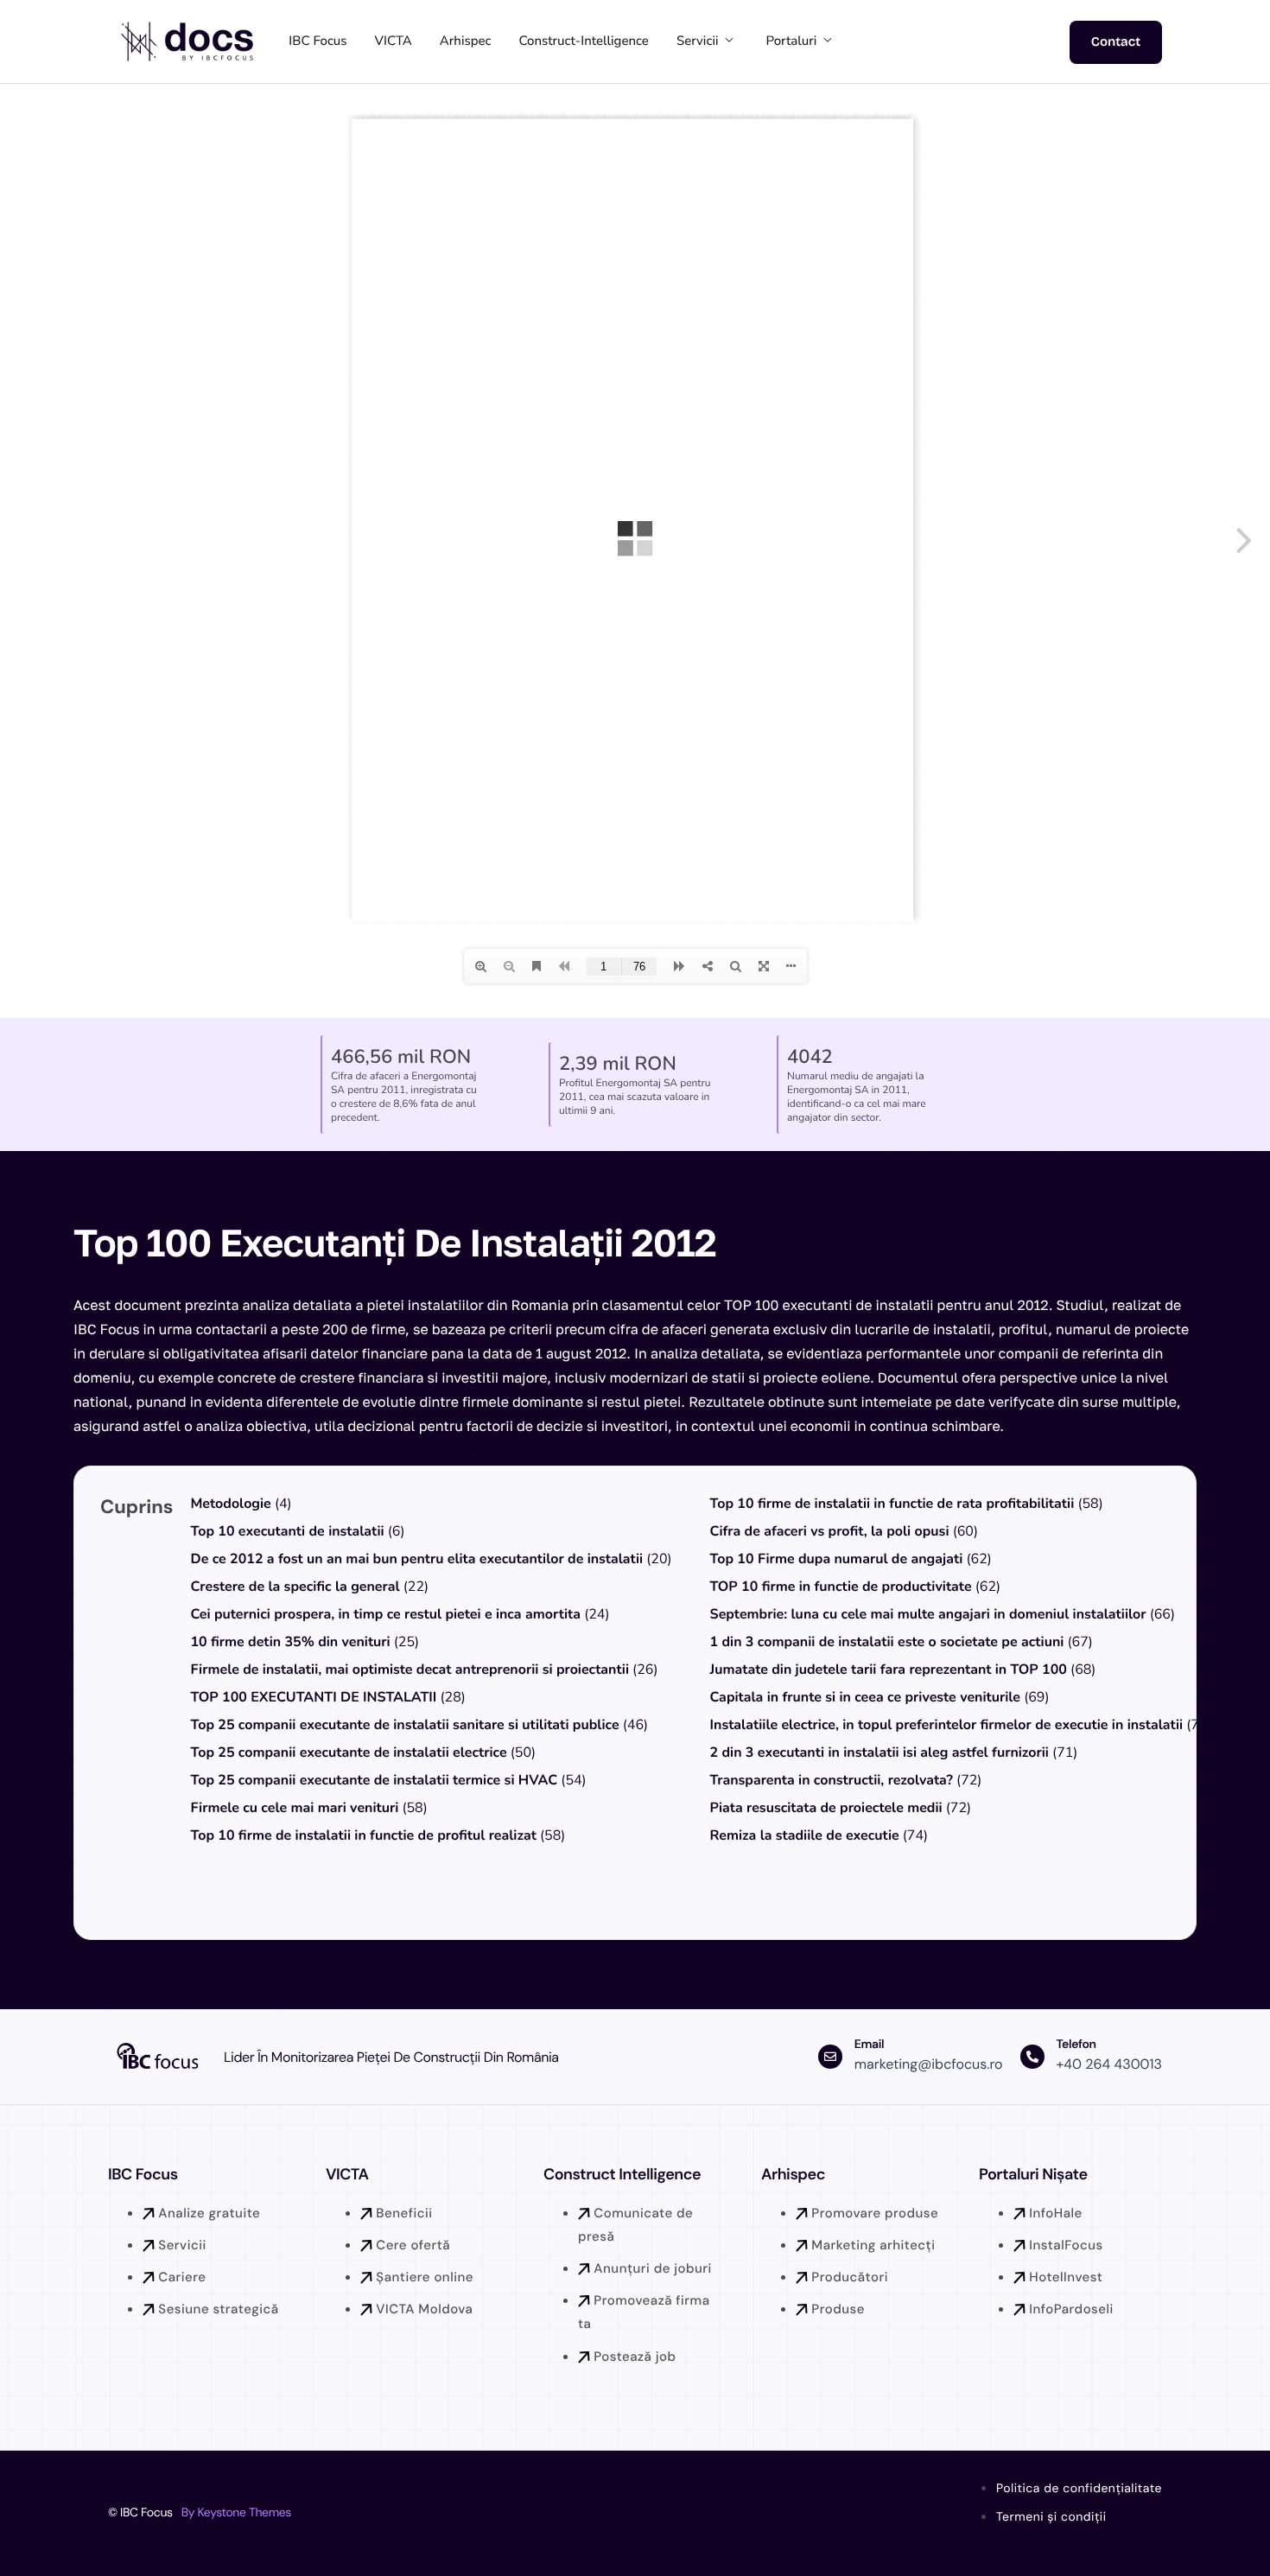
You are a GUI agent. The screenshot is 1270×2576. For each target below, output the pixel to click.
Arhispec (466, 41)
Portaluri (792, 41)
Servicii (698, 41)
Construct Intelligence (622, 2174)
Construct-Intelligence (584, 41)
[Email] (830, 2057)
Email (869, 2045)
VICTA (394, 41)
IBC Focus (317, 41)
